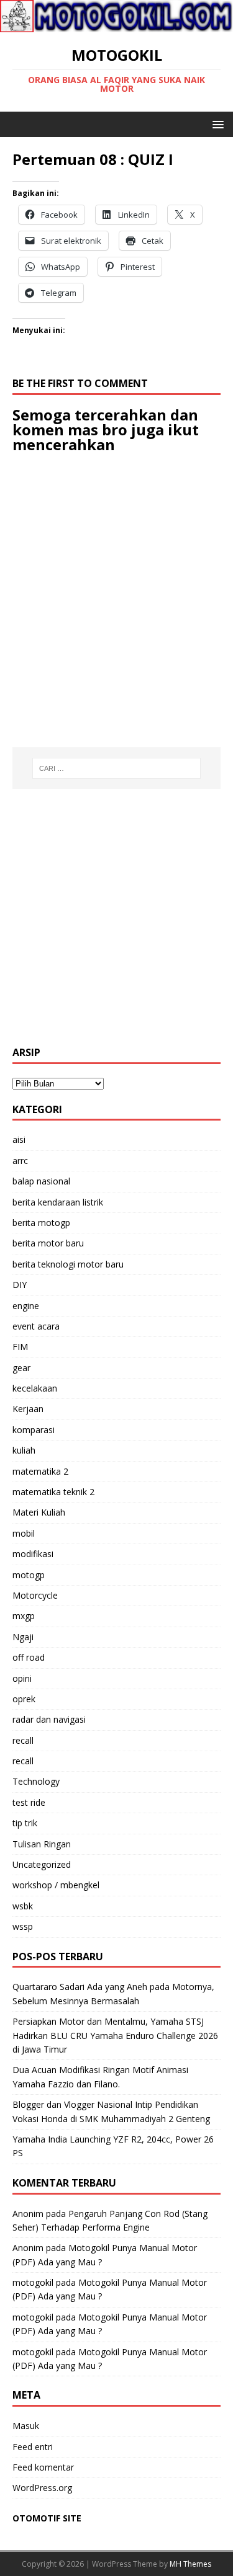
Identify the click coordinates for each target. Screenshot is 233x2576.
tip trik (25, 1823)
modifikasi (33, 1554)
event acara (36, 1326)
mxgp (24, 1616)
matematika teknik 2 (53, 1492)
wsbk (23, 1906)
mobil (24, 1533)
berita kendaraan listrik (58, 1202)
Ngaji (23, 1637)
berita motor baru (48, 1243)
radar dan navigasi (49, 1719)
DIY (20, 1285)
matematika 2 (40, 1471)
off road (29, 1657)
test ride (29, 1802)
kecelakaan (35, 1388)
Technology (36, 1781)
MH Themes (190, 2564)
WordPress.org (42, 2488)
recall (23, 1740)
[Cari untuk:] (117, 768)
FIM (20, 1347)
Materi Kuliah (39, 1512)
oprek (24, 1699)
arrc (20, 1161)
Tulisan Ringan (42, 1844)
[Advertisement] (116, 917)
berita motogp (41, 1223)
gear (21, 1368)
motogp (29, 1575)
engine (26, 1306)
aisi (19, 1139)
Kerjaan (28, 1409)
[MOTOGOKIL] (116, 25)
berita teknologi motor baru (68, 1264)
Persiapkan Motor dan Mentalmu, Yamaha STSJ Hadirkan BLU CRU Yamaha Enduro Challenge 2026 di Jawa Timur (115, 2035)
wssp (23, 1926)
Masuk (26, 2426)
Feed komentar (43, 2467)
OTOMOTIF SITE (47, 2518)
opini (22, 1678)
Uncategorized (42, 1864)
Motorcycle (35, 1595)
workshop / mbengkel (56, 1885)
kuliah (24, 1450)
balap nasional (41, 1181)
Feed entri (33, 2447)
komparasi (34, 1430)
